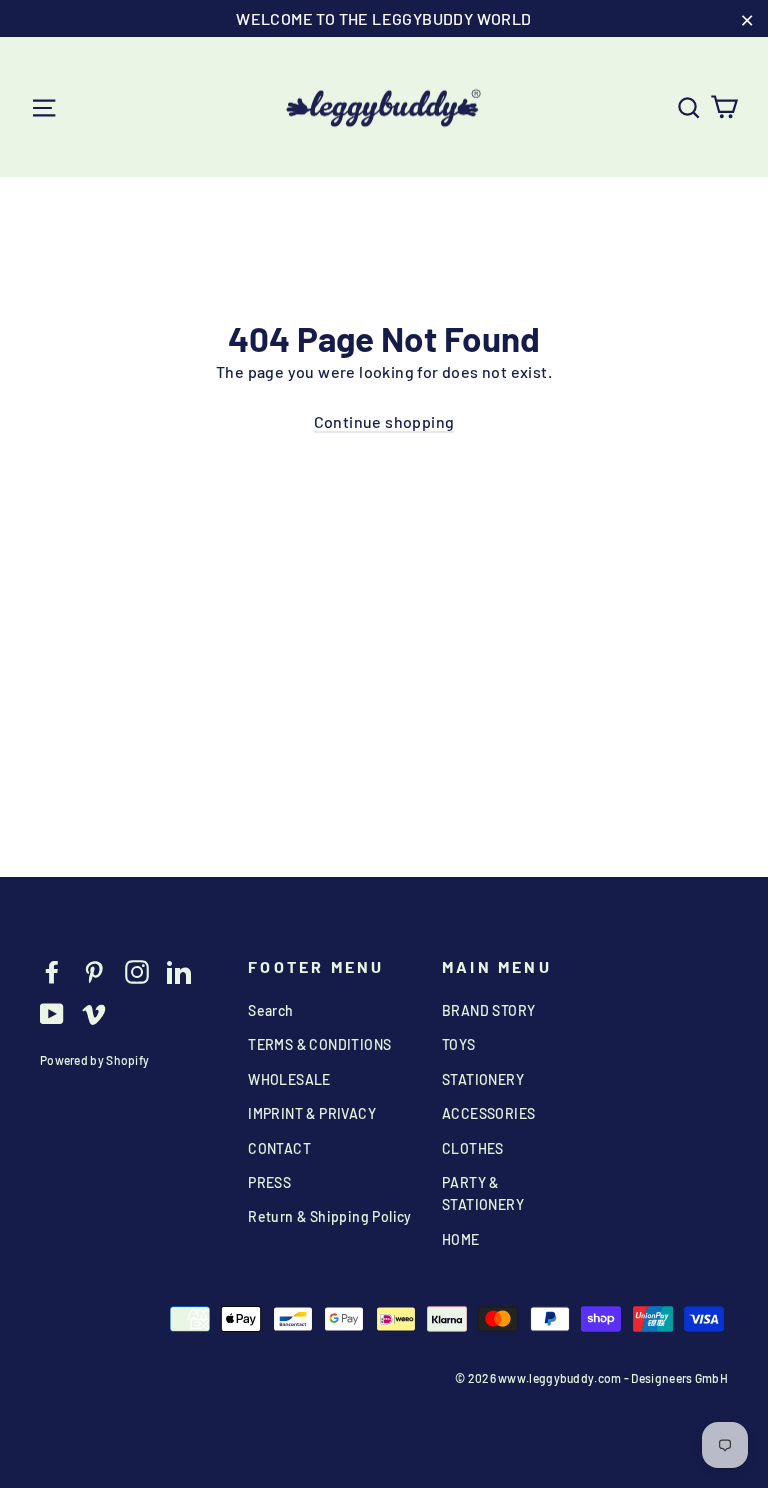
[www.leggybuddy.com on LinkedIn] (179, 970)
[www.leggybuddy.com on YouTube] (52, 1012)
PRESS (269, 1182)
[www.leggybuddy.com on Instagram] (137, 970)
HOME (461, 1239)
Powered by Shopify (94, 1060)
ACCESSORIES (488, 1113)
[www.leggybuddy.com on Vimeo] (94, 1012)
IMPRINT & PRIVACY (312, 1113)
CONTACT (279, 1148)
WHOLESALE (289, 1079)
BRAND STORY (488, 1010)
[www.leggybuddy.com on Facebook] (52, 970)
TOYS (459, 1044)
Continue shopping (384, 421)
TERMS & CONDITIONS (319, 1044)
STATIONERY (483, 1079)
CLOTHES (473, 1148)
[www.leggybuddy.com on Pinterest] (94, 970)
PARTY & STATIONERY (483, 1193)
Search (270, 1010)
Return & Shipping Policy (330, 1216)
